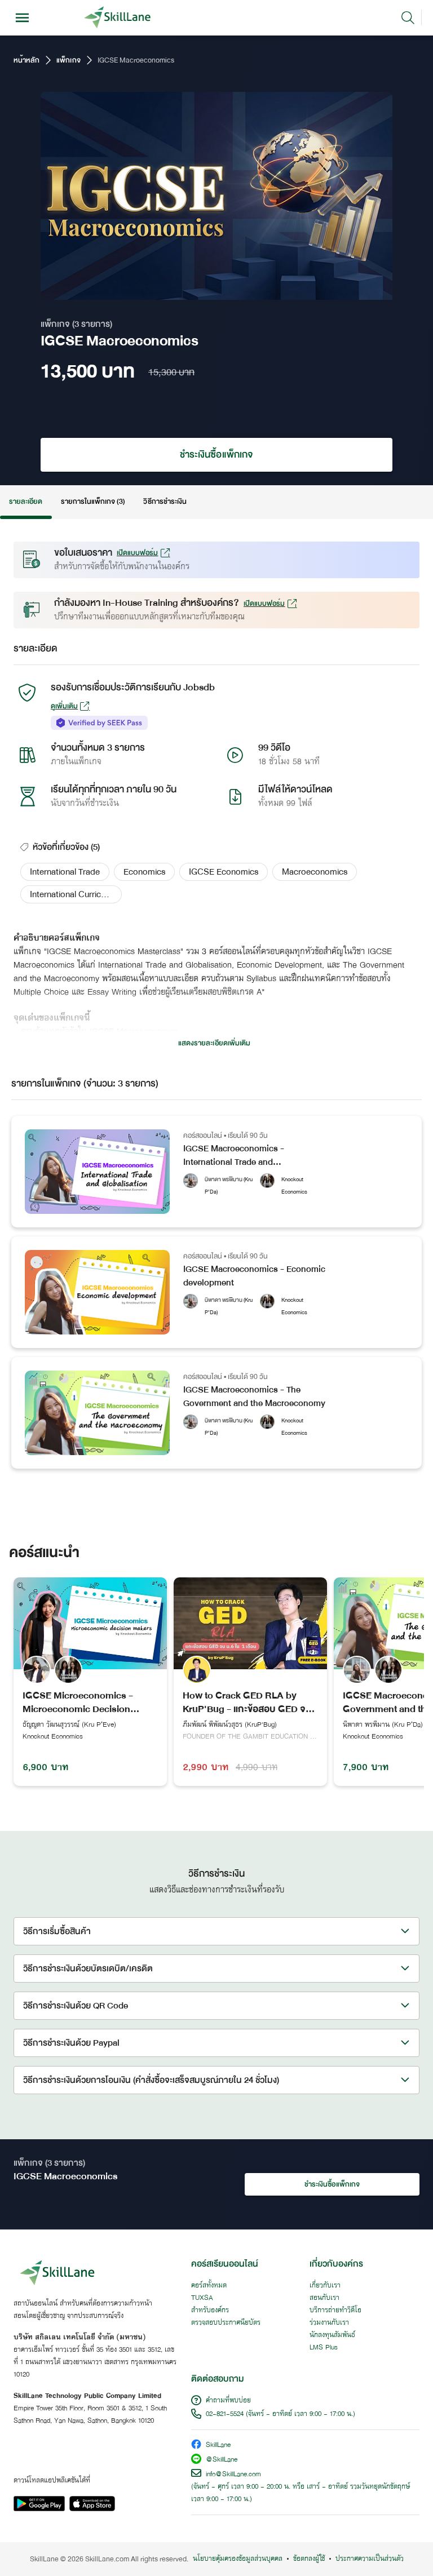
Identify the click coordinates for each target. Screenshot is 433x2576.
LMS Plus (324, 2348)
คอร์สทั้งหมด (209, 2286)
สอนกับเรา (324, 2298)
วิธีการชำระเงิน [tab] (165, 502)
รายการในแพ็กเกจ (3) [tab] (93, 502)
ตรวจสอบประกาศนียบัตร (226, 2323)
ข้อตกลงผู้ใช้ (309, 2559)
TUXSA (202, 2298)
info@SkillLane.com (233, 2475)
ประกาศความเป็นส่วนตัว (370, 2559)
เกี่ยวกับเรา (325, 2286)
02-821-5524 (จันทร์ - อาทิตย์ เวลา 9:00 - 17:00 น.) (280, 2414)
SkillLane (218, 2446)
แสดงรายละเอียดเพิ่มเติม (214, 1043)
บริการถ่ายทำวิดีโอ (335, 2311)
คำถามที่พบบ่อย (228, 2401)
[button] (65, 872)
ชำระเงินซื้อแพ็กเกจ (216, 455)
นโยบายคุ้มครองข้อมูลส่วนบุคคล (238, 2559)
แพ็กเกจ (68, 60)
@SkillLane (222, 2460)
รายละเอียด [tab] (26, 502)
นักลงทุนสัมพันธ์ (332, 2335)
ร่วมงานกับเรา (329, 2323)
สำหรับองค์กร (210, 2311)
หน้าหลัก (26, 60)
